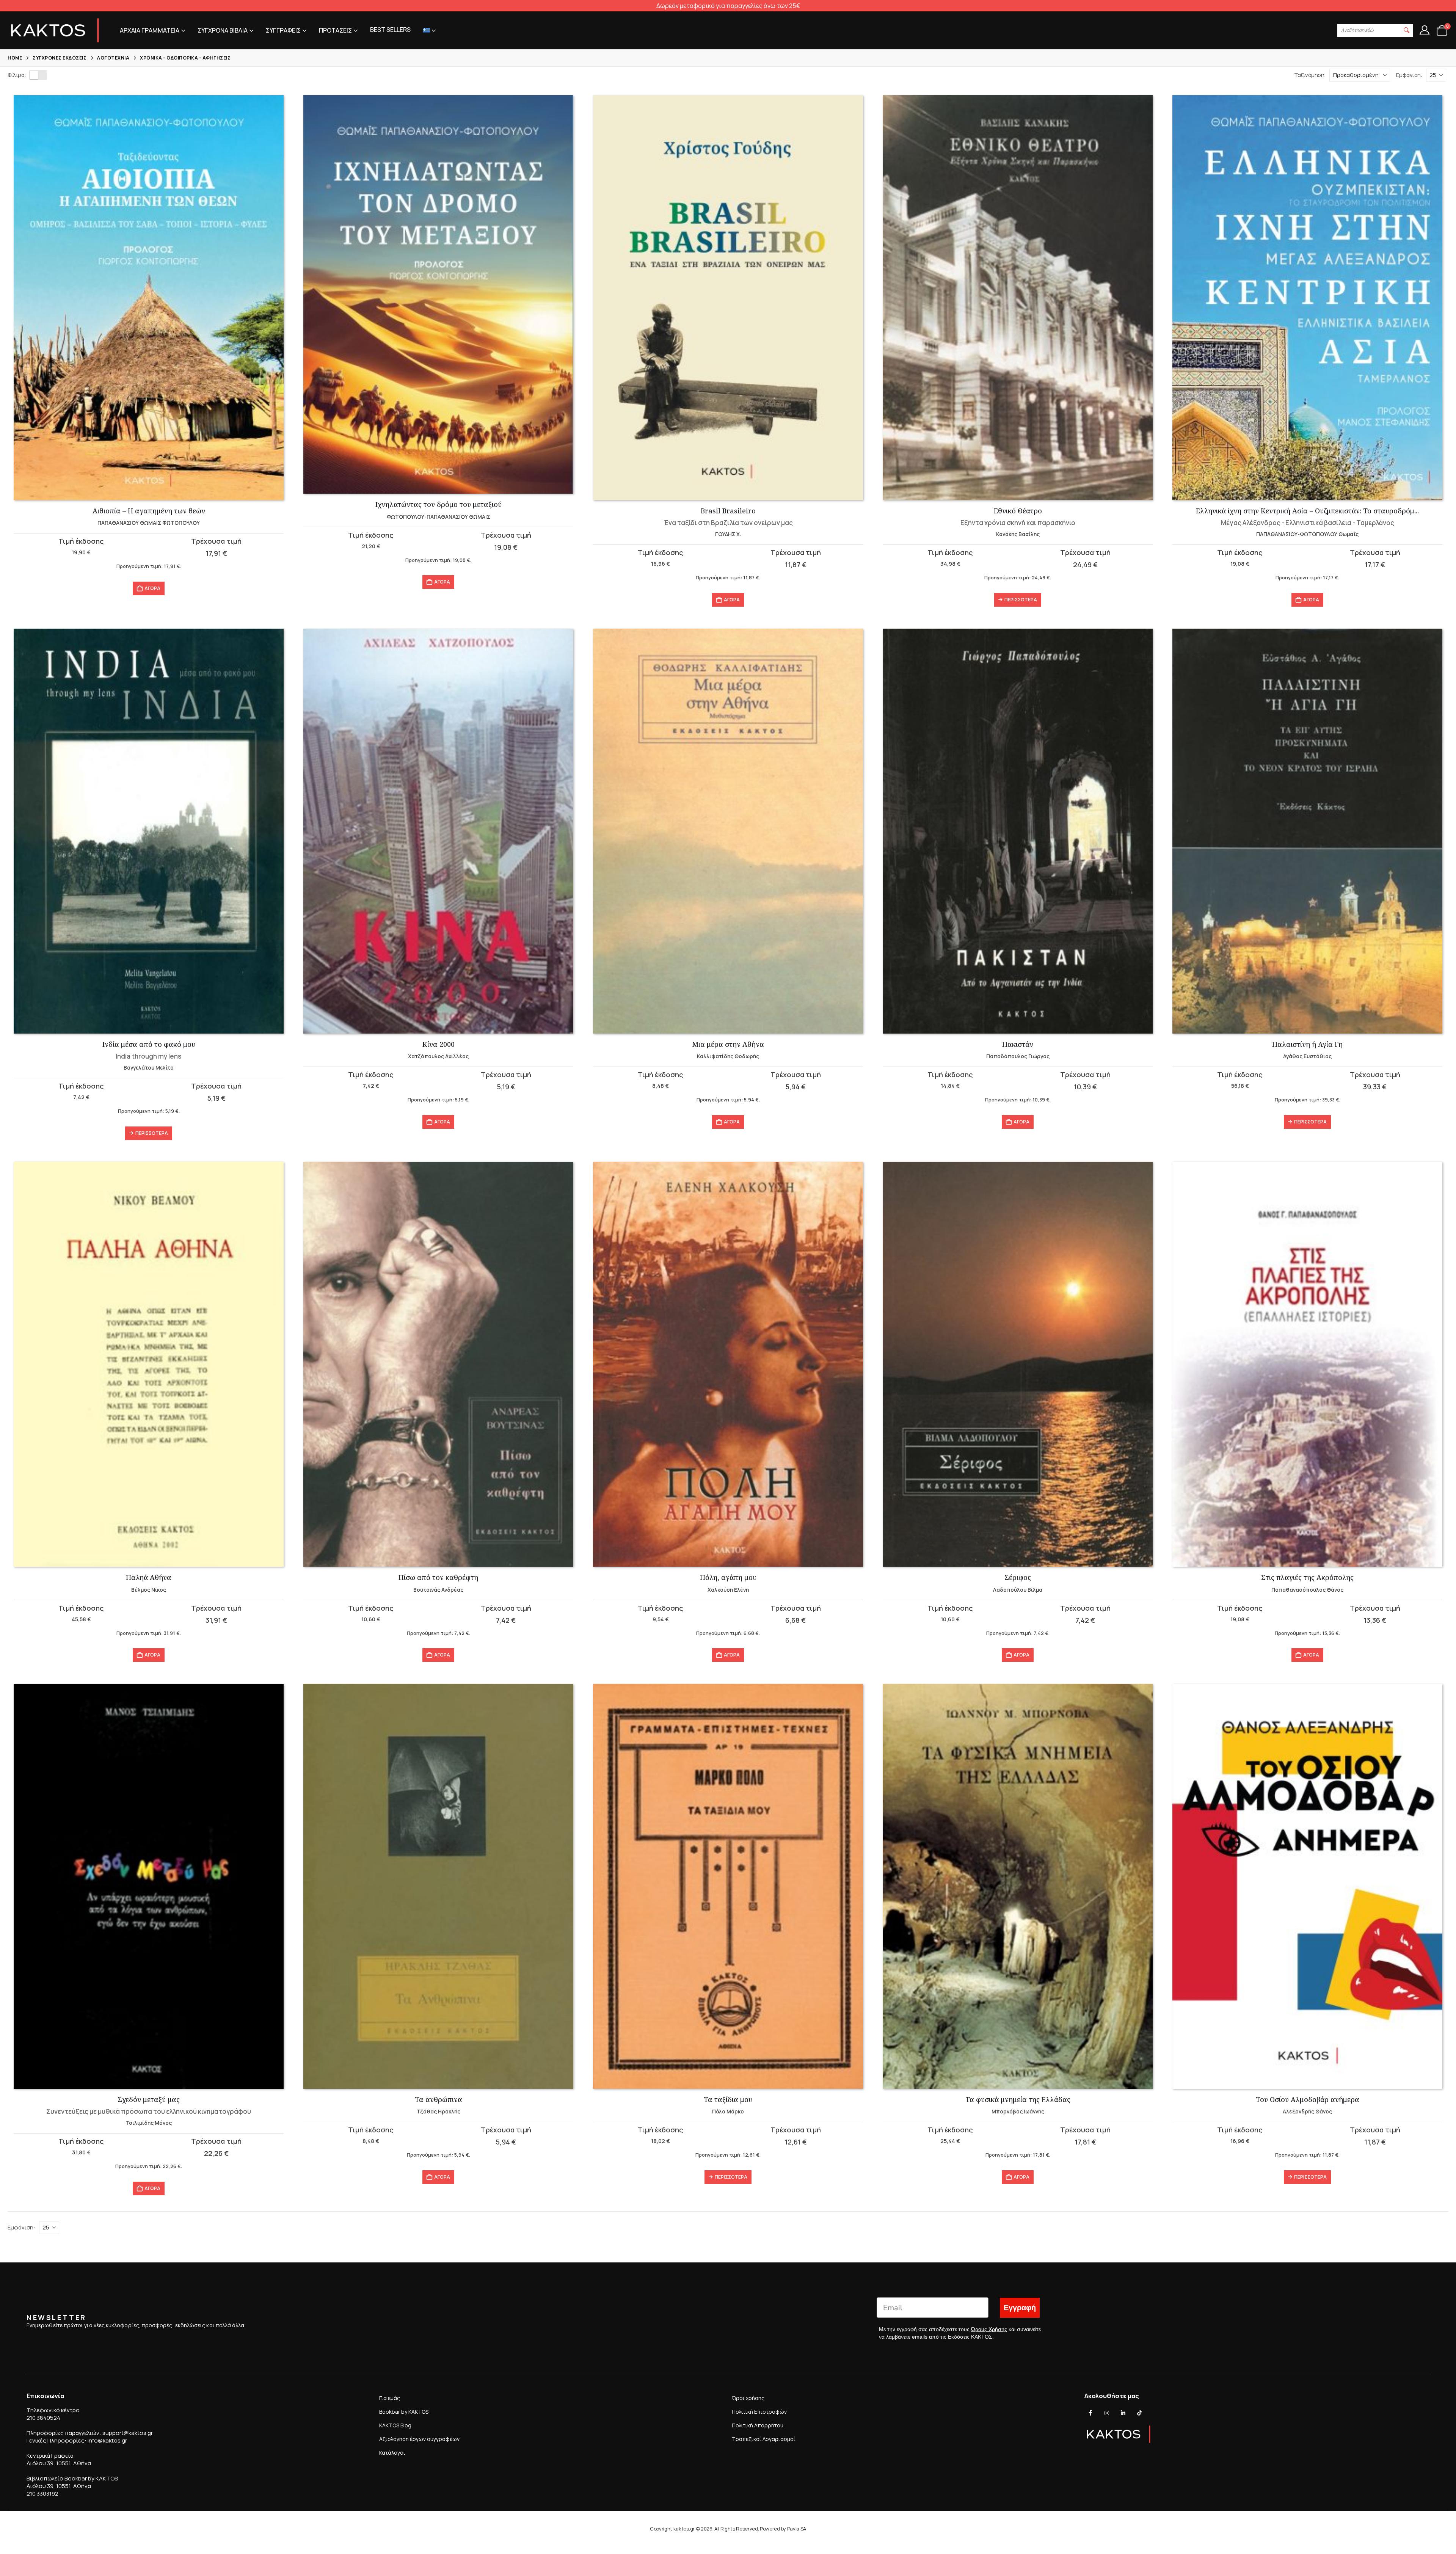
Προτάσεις (335, 30)
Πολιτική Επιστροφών (759, 2412)
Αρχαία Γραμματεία (150, 30)
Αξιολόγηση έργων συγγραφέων (419, 2439)
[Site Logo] (55, 30)
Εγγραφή (1020, 2307)
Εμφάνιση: (1409, 75)
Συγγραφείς (283, 30)
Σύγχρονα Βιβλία (223, 30)
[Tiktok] (1139, 2413)
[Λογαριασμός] (1424, 30)
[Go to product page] (149, 298)
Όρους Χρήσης (989, 2329)
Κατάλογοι (392, 2453)
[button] (1407, 30)
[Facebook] (1090, 2413)
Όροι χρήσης (748, 2398)
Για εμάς (390, 2398)
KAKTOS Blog (395, 2425)
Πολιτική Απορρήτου (758, 2425)
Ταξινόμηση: (1310, 75)
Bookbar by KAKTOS (404, 2412)
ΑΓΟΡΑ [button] (152, 588)
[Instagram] (1107, 2413)
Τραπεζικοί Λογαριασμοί (764, 2439)
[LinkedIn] (1123, 2413)
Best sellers (390, 30)
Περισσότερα (1021, 600)
